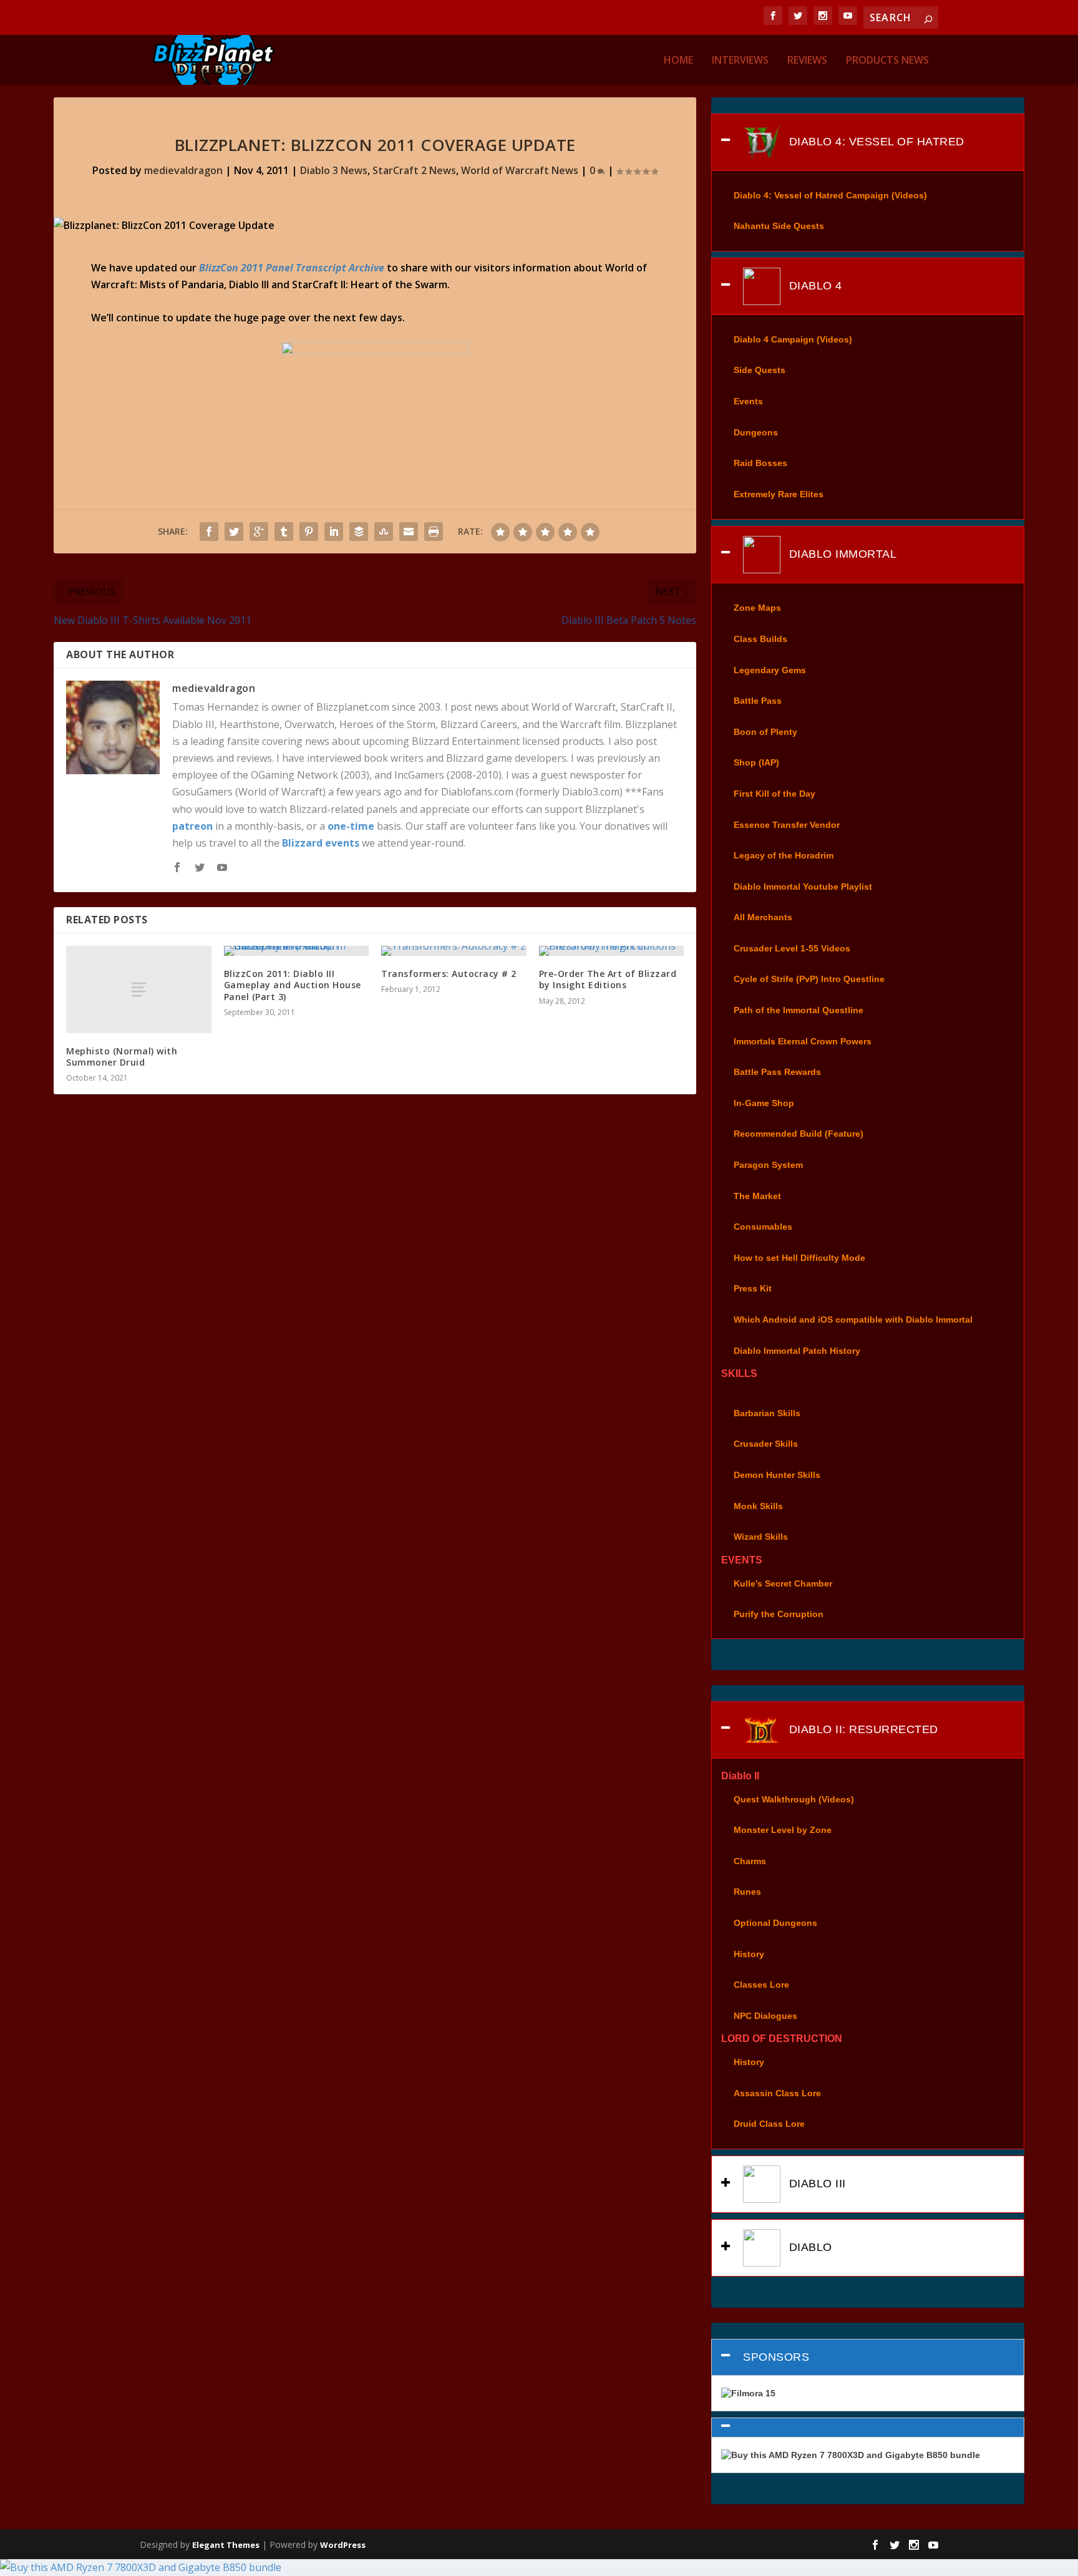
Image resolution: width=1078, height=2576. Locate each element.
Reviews (807, 61)
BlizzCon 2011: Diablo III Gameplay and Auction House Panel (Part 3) (293, 985)
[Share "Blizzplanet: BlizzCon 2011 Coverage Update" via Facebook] (209, 532)
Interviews (740, 61)
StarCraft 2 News (414, 170)
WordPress (343, 2545)
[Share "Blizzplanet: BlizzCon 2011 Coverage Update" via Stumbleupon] (384, 532)
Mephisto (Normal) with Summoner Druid (122, 1057)
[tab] (867, 142)
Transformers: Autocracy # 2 (449, 974)
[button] (867, 2428)
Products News (887, 61)
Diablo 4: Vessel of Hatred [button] (875, 142)
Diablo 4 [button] (814, 286)
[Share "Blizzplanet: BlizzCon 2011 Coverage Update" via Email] (409, 532)
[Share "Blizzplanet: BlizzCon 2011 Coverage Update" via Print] (434, 532)
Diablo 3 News (334, 170)
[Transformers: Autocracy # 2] (454, 951)
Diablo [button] (809, 2247)
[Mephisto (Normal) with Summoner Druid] (138, 989)
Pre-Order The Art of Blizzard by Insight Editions (608, 979)
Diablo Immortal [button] (841, 553)
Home (678, 61)
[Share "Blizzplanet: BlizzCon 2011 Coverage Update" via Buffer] (359, 532)
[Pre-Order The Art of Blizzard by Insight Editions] (611, 951)
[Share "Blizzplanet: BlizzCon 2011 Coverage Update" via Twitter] (234, 532)
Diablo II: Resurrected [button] (862, 1729)
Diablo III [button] (816, 2184)
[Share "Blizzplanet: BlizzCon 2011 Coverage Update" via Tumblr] (284, 532)
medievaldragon (183, 170)
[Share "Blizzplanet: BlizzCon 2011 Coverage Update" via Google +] (259, 532)
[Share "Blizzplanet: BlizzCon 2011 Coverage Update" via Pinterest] (309, 532)
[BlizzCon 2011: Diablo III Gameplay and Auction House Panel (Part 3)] (296, 951)
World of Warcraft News (520, 170)
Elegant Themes (226, 2545)
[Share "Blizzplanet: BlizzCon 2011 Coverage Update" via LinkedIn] (334, 532)
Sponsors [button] (776, 2357)
